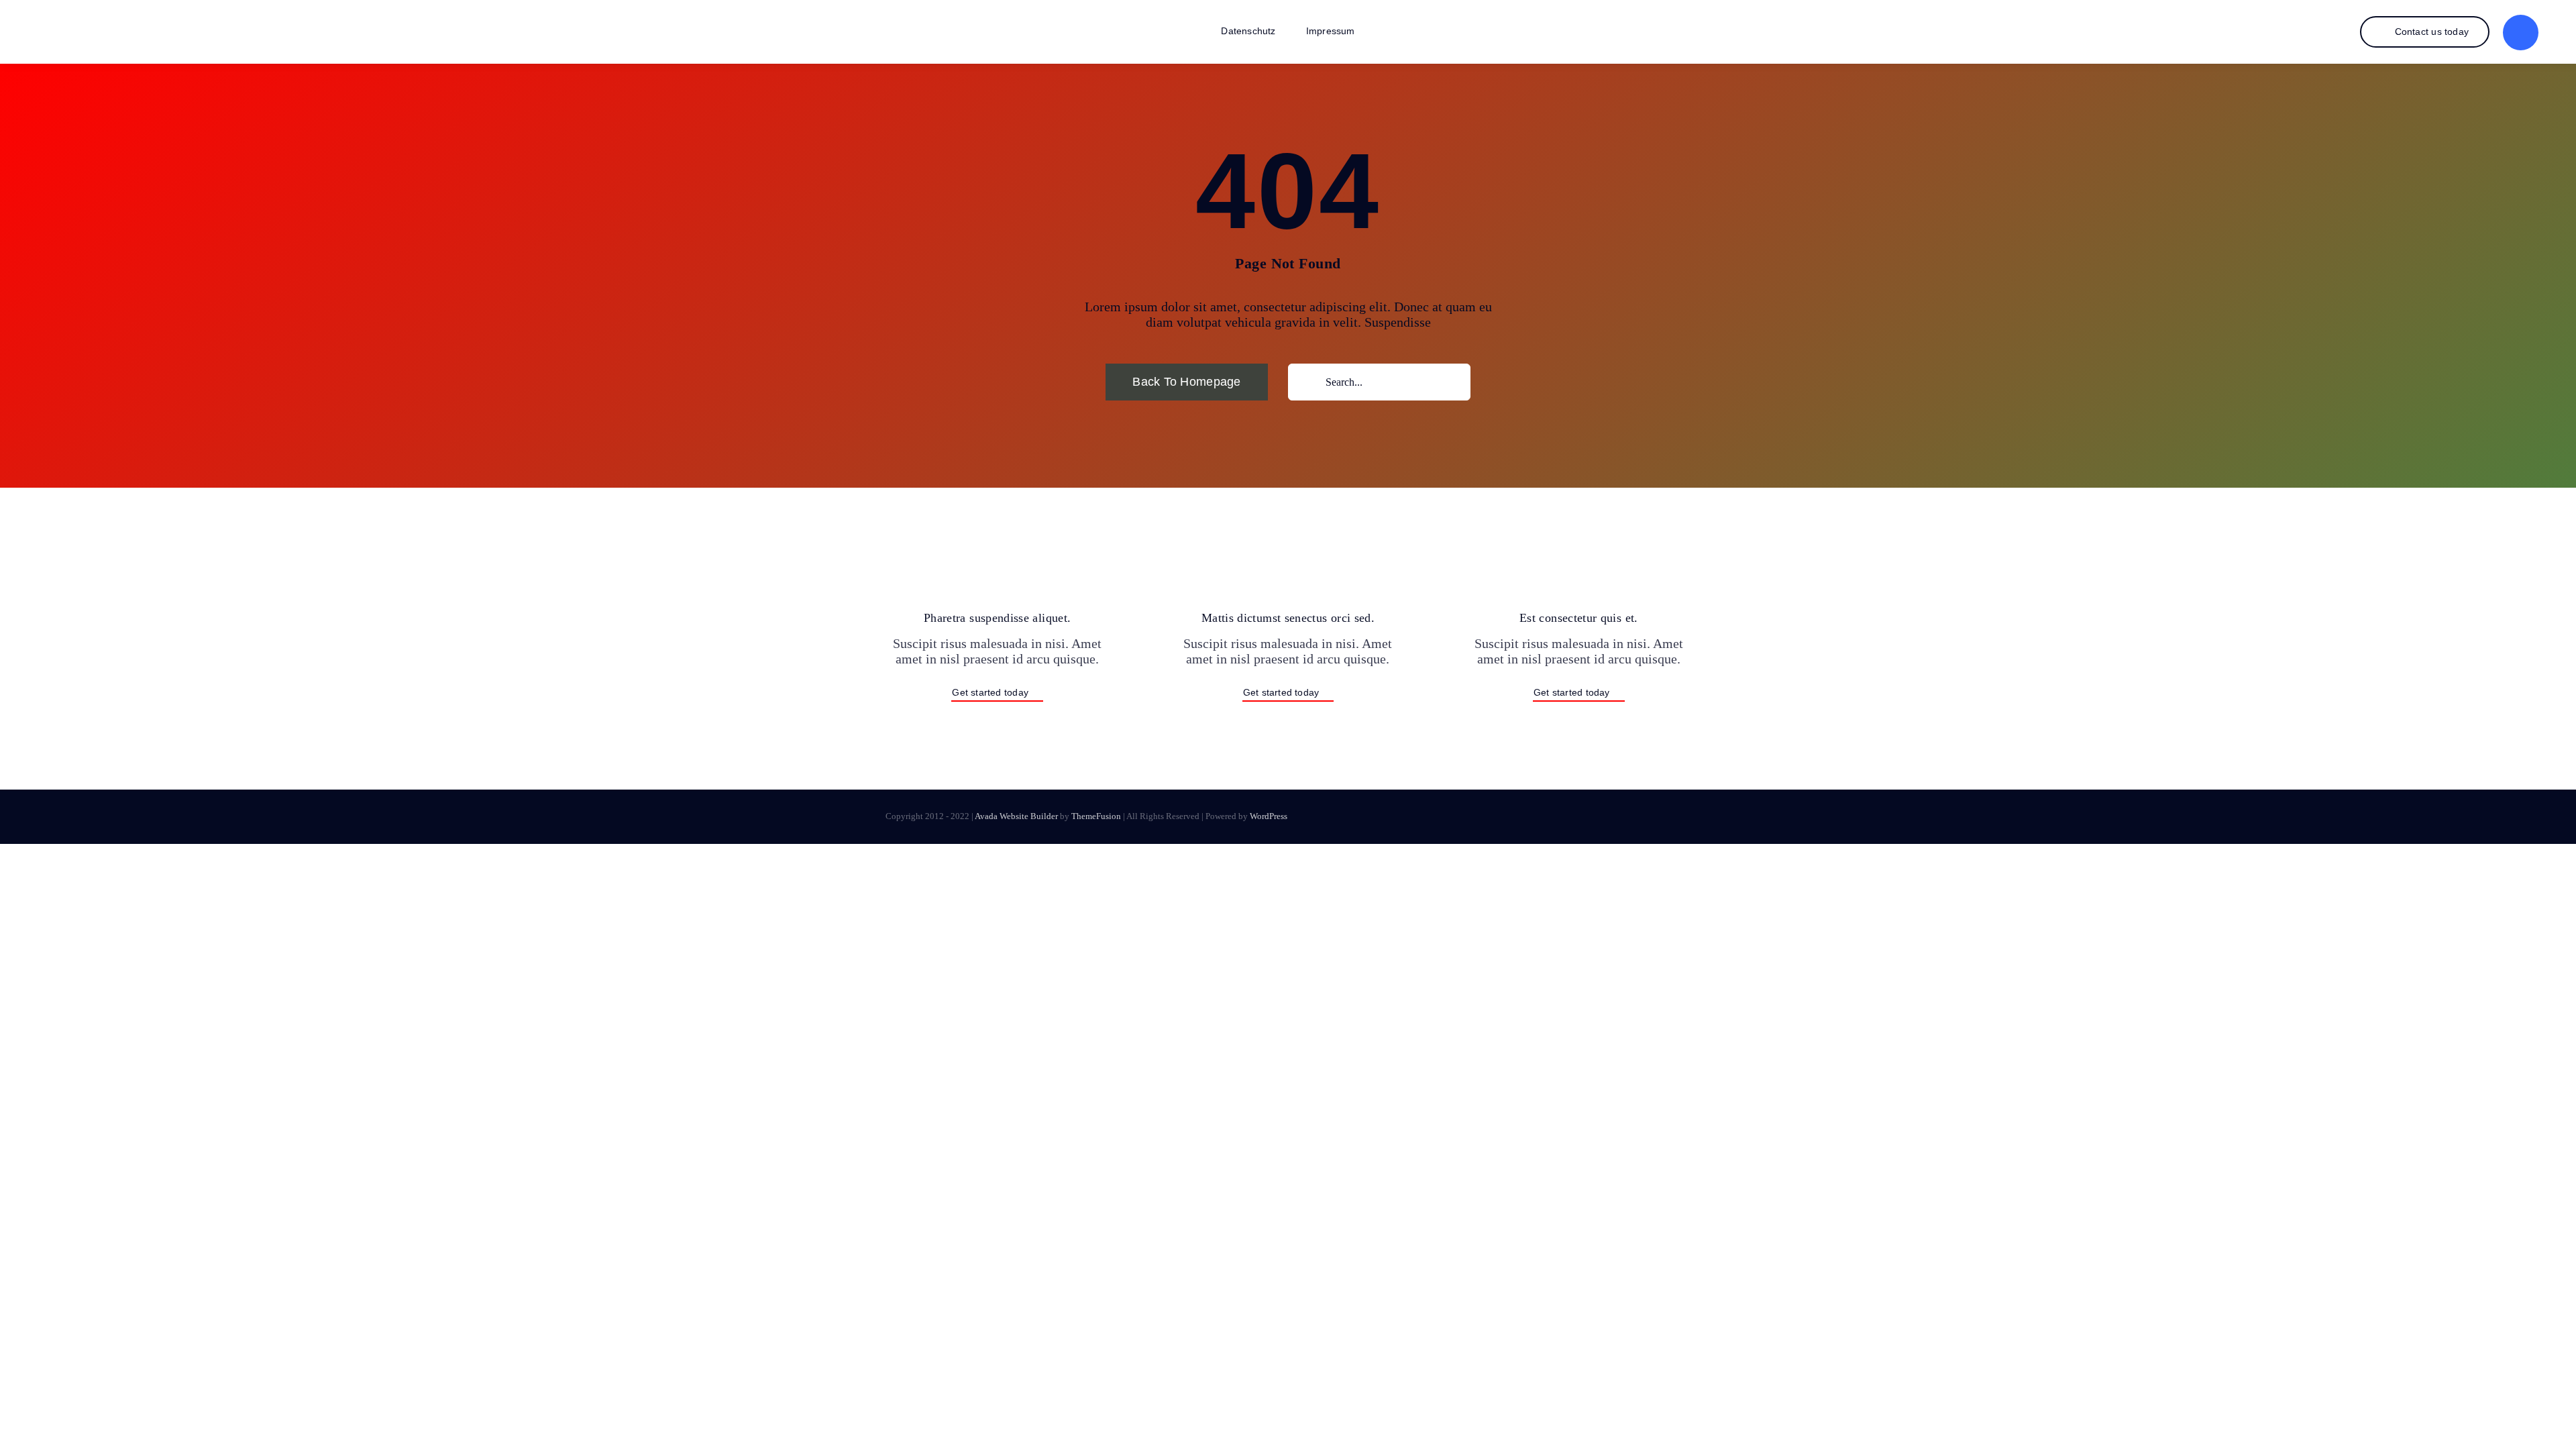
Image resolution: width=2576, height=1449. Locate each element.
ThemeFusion (1096, 816)
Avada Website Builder (1016, 816)
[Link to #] (2521, 33)
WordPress (1269, 816)
